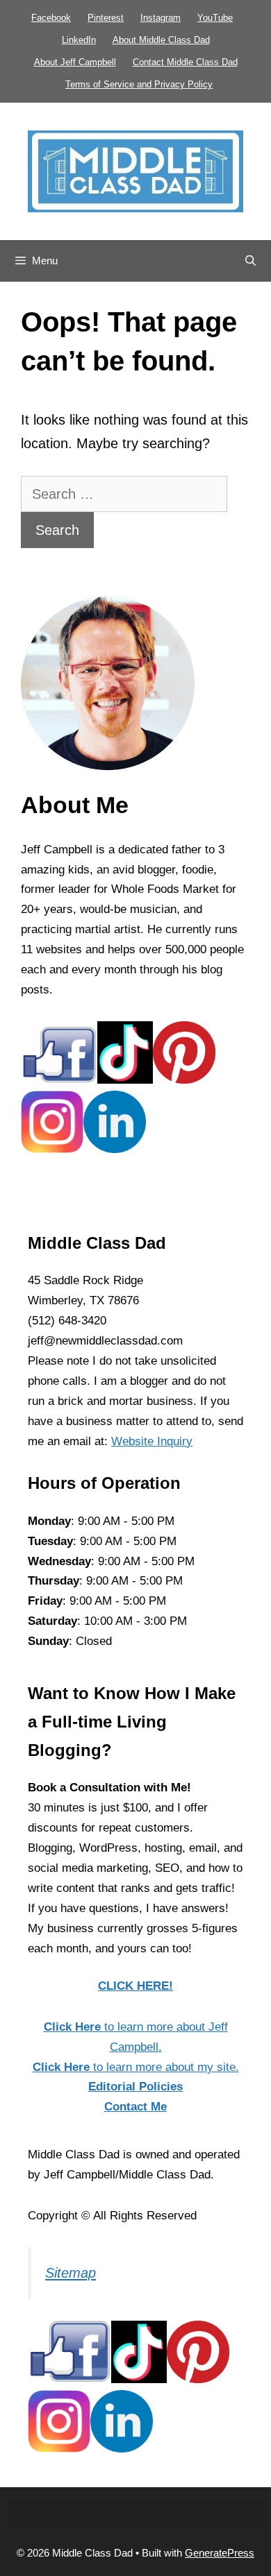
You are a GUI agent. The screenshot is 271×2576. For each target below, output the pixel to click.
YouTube (215, 18)
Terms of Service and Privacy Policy (139, 84)
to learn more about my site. (136, 2067)
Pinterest (106, 18)
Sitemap (71, 2273)
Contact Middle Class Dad (185, 62)
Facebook (51, 18)
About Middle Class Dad (161, 40)
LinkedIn (79, 40)
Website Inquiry (152, 1441)
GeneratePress (220, 2553)
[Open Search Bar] (251, 261)
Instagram (161, 18)
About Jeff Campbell (75, 62)
